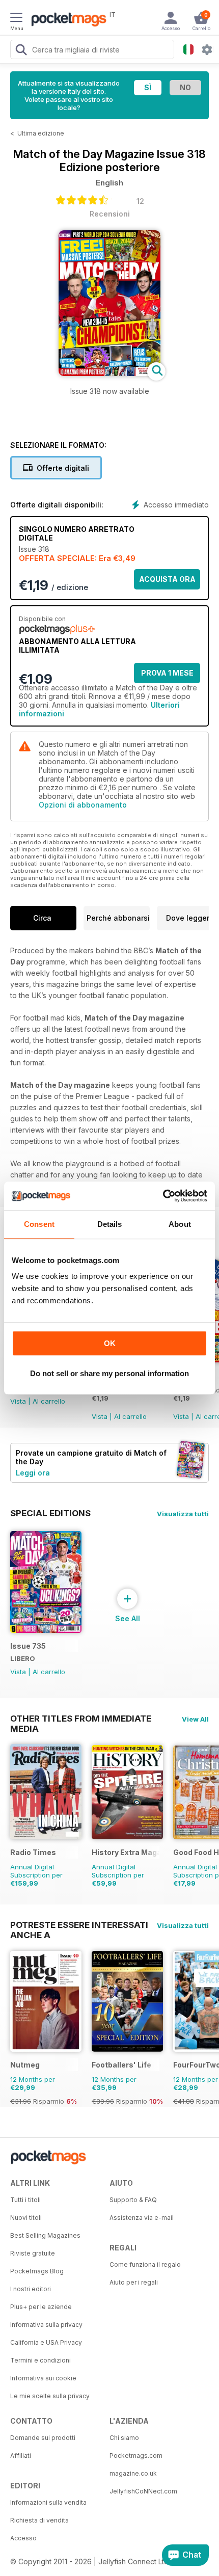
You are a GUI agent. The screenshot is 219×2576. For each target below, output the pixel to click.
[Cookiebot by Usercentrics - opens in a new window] (163, 1196)
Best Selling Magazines (45, 2235)
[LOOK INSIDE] (109, 373)
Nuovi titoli (26, 2218)
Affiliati (21, 2456)
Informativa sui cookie (43, 2378)
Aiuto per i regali (134, 2282)
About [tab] (180, 1224)
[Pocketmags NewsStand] (66, 20)
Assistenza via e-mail (142, 2218)
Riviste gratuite (33, 2253)
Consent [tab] (39, 1224)
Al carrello (49, 1401)
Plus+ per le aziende (41, 2307)
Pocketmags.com (136, 2456)
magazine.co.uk (133, 2473)
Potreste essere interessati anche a (79, 1925)
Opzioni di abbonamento (83, 805)
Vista (18, 1401)
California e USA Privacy (46, 2342)
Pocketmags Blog (37, 2271)
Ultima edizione (41, 133)
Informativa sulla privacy (46, 2325)
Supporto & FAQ (133, 2200)
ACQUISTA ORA (167, 579)
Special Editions (50, 1513)
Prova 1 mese (167, 673)
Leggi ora (33, 1473)
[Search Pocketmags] (21, 51)
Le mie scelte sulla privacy (50, 2396)
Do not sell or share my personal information (109, 1373)
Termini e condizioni (40, 2360)
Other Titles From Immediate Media (81, 1719)
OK (110, 1343)
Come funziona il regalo (145, 2264)
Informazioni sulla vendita (48, 2502)
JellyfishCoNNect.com (143, 2491)
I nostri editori (31, 2289)
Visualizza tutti (183, 1514)
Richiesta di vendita (39, 2520)
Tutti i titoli (25, 2200)
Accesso (23, 2538)
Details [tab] (110, 1224)
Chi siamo (124, 2438)
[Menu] (16, 19)
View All (195, 1719)
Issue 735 (28, 1646)
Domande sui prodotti (43, 2438)
